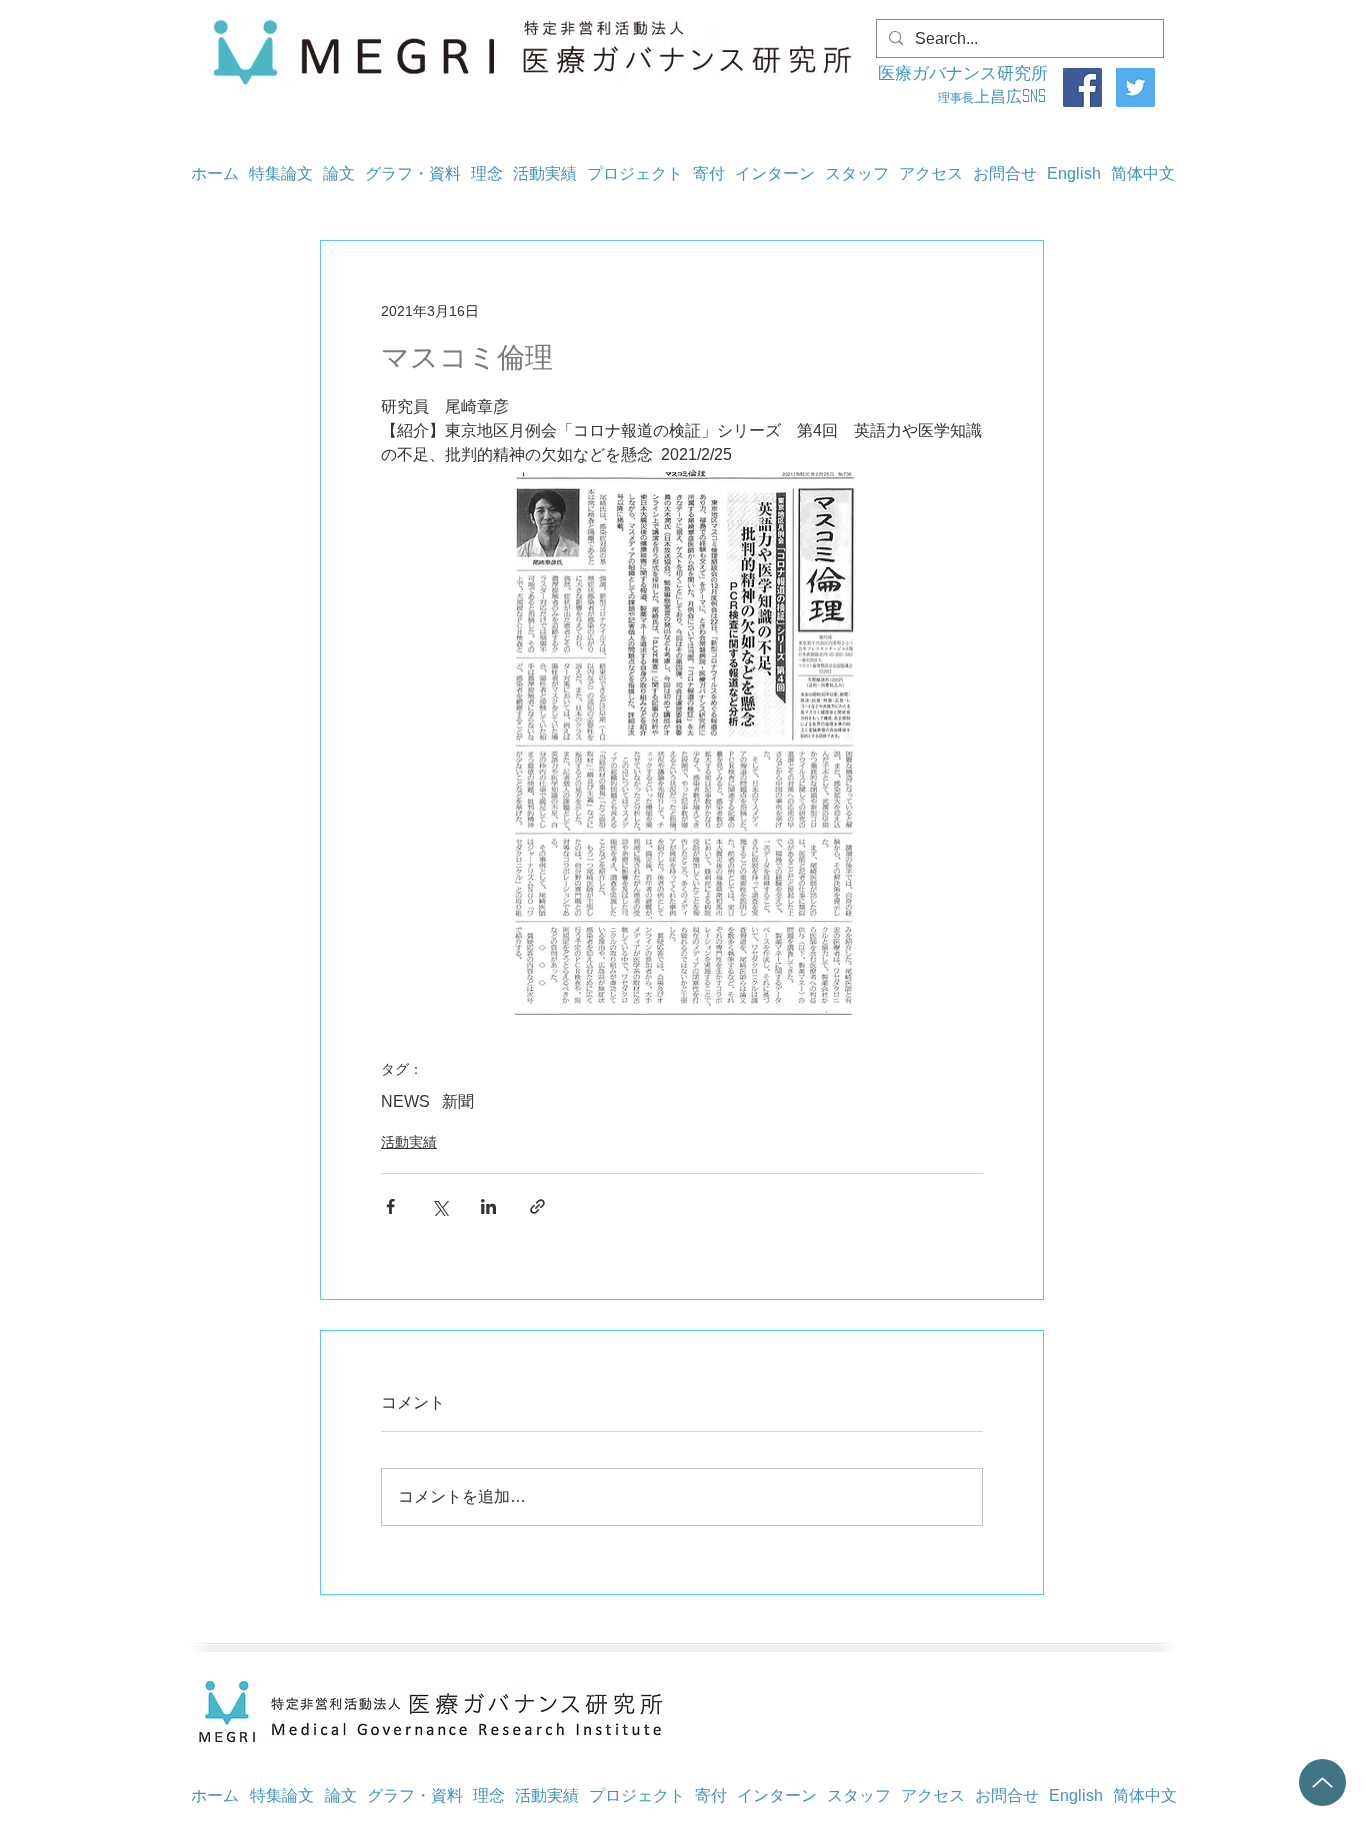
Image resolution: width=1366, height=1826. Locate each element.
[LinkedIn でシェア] (488, 1206)
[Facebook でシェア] (390, 1206)
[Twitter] (1135, 87)
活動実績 (409, 1142)
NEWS (405, 1101)
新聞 (458, 1101)
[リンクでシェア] (537, 1206)
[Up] (1322, 1782)
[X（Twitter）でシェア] (439, 1206)
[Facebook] (1082, 87)
